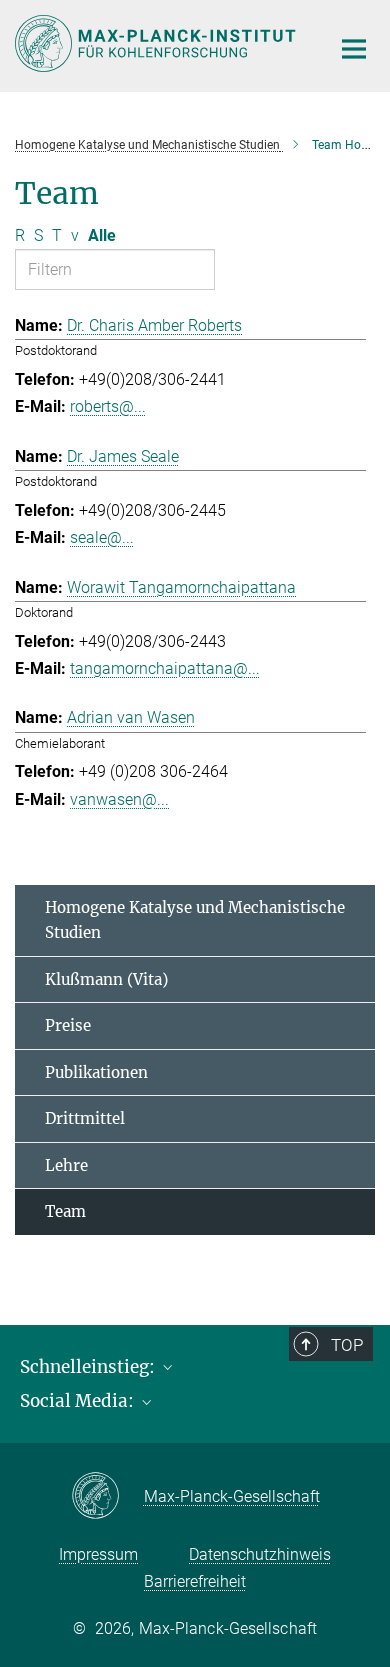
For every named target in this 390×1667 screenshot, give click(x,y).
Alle (102, 235)
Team (65, 1211)
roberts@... (108, 406)
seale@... (102, 537)
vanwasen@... (119, 799)
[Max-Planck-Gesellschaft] (107, 1497)
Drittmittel (85, 1118)
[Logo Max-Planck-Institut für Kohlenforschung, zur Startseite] (157, 43)
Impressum (98, 1554)
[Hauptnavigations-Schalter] (354, 49)
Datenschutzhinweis (260, 1554)
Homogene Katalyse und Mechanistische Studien (195, 920)
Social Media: (79, 1401)
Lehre (66, 1165)
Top (347, 1345)
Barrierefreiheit (195, 1581)
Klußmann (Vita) (106, 979)
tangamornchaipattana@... (165, 668)
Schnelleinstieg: (89, 1367)
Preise (68, 1025)
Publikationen (96, 1072)
